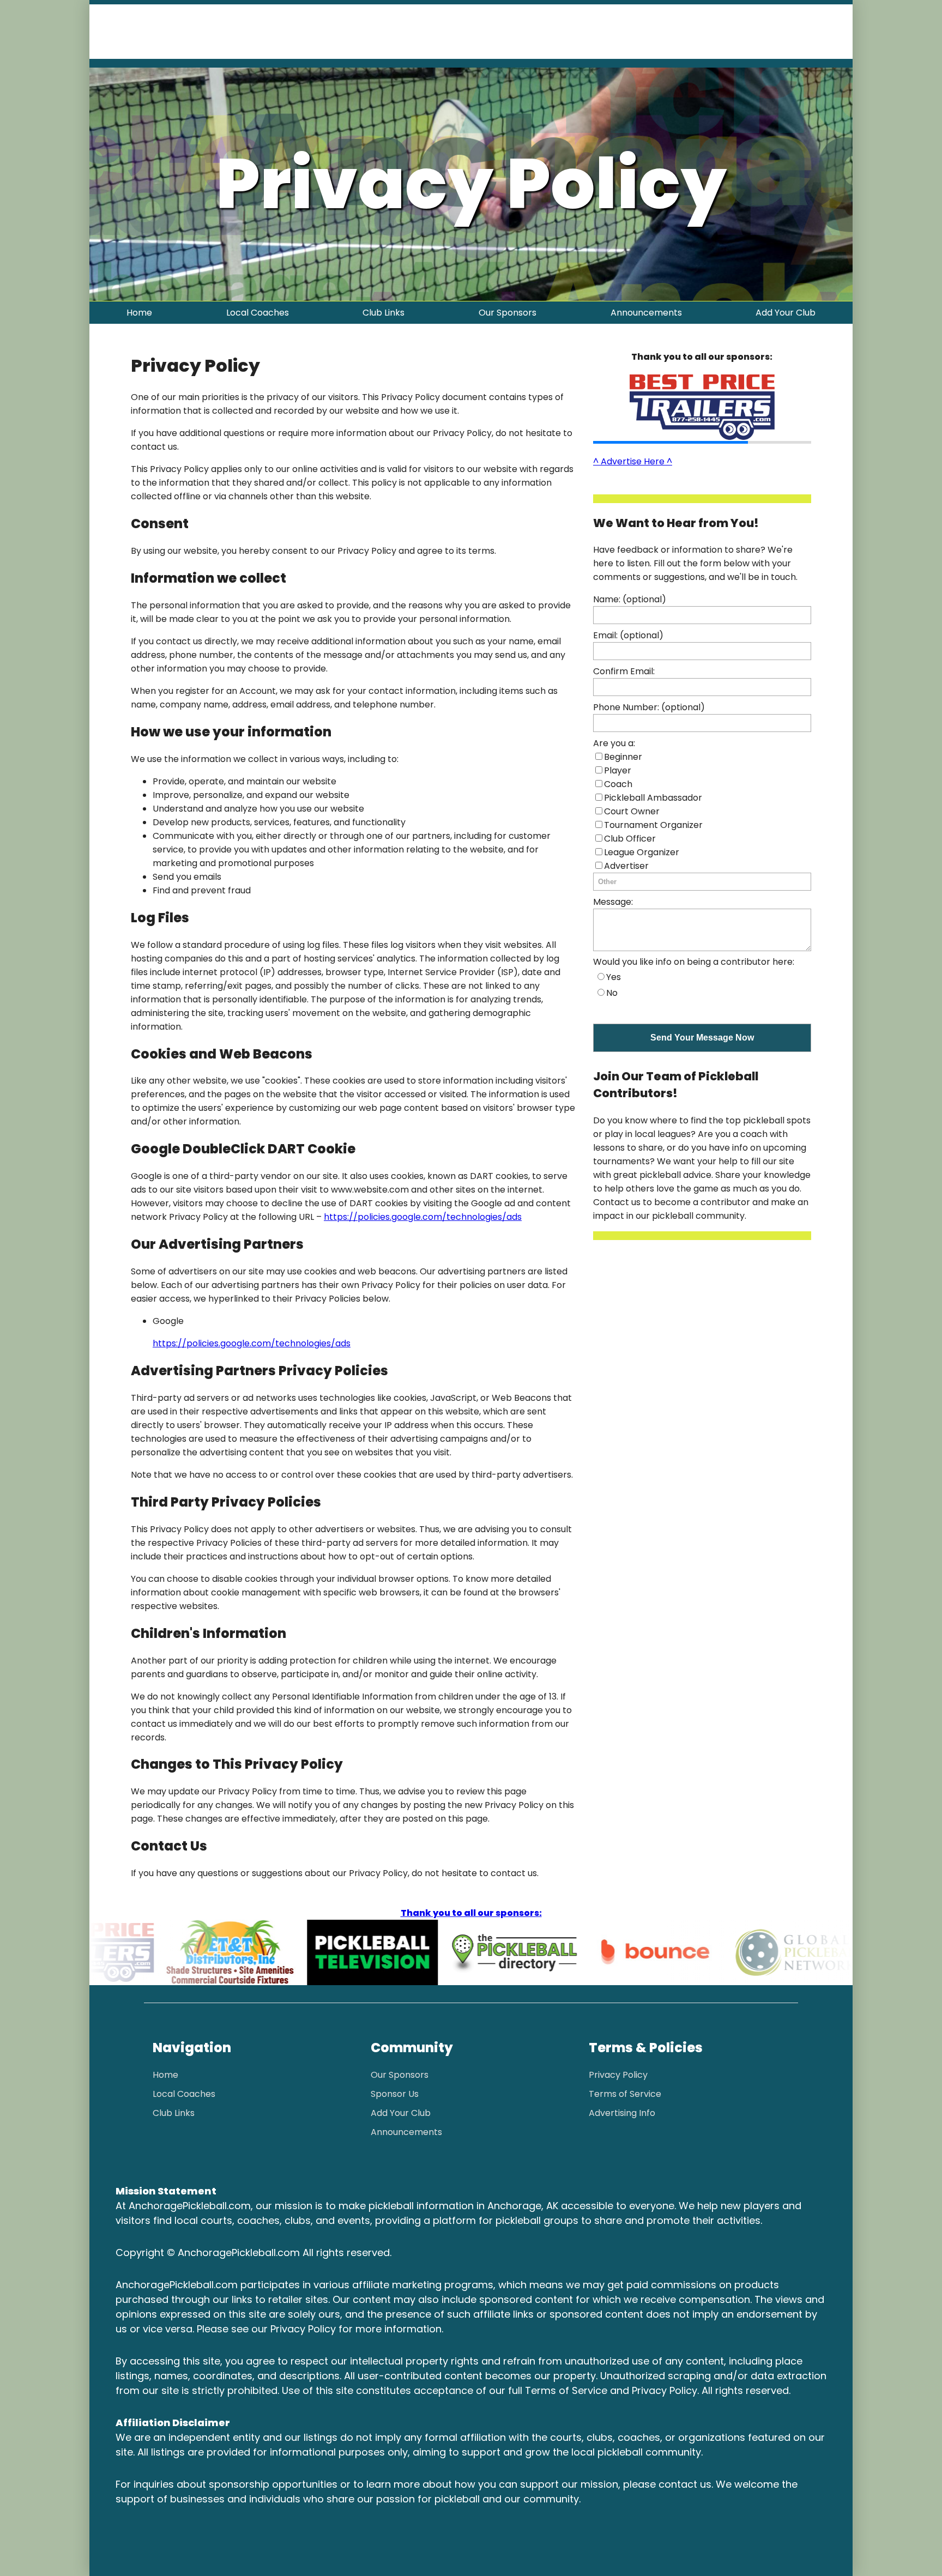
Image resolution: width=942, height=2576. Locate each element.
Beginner (623, 757)
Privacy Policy (618, 2075)
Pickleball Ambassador (653, 798)
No (612, 993)
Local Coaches (258, 313)
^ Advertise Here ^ (633, 461)
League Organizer (642, 852)
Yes (614, 977)
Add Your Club (786, 313)
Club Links (384, 313)
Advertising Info (622, 2113)
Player (618, 770)
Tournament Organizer (653, 825)
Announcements (646, 313)
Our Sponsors (508, 313)
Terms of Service (625, 2094)
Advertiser (626, 866)
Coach (618, 784)
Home (139, 313)
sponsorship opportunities (273, 2484)
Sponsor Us (395, 2094)
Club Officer (630, 839)
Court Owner (632, 811)
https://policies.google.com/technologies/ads (423, 1217)
